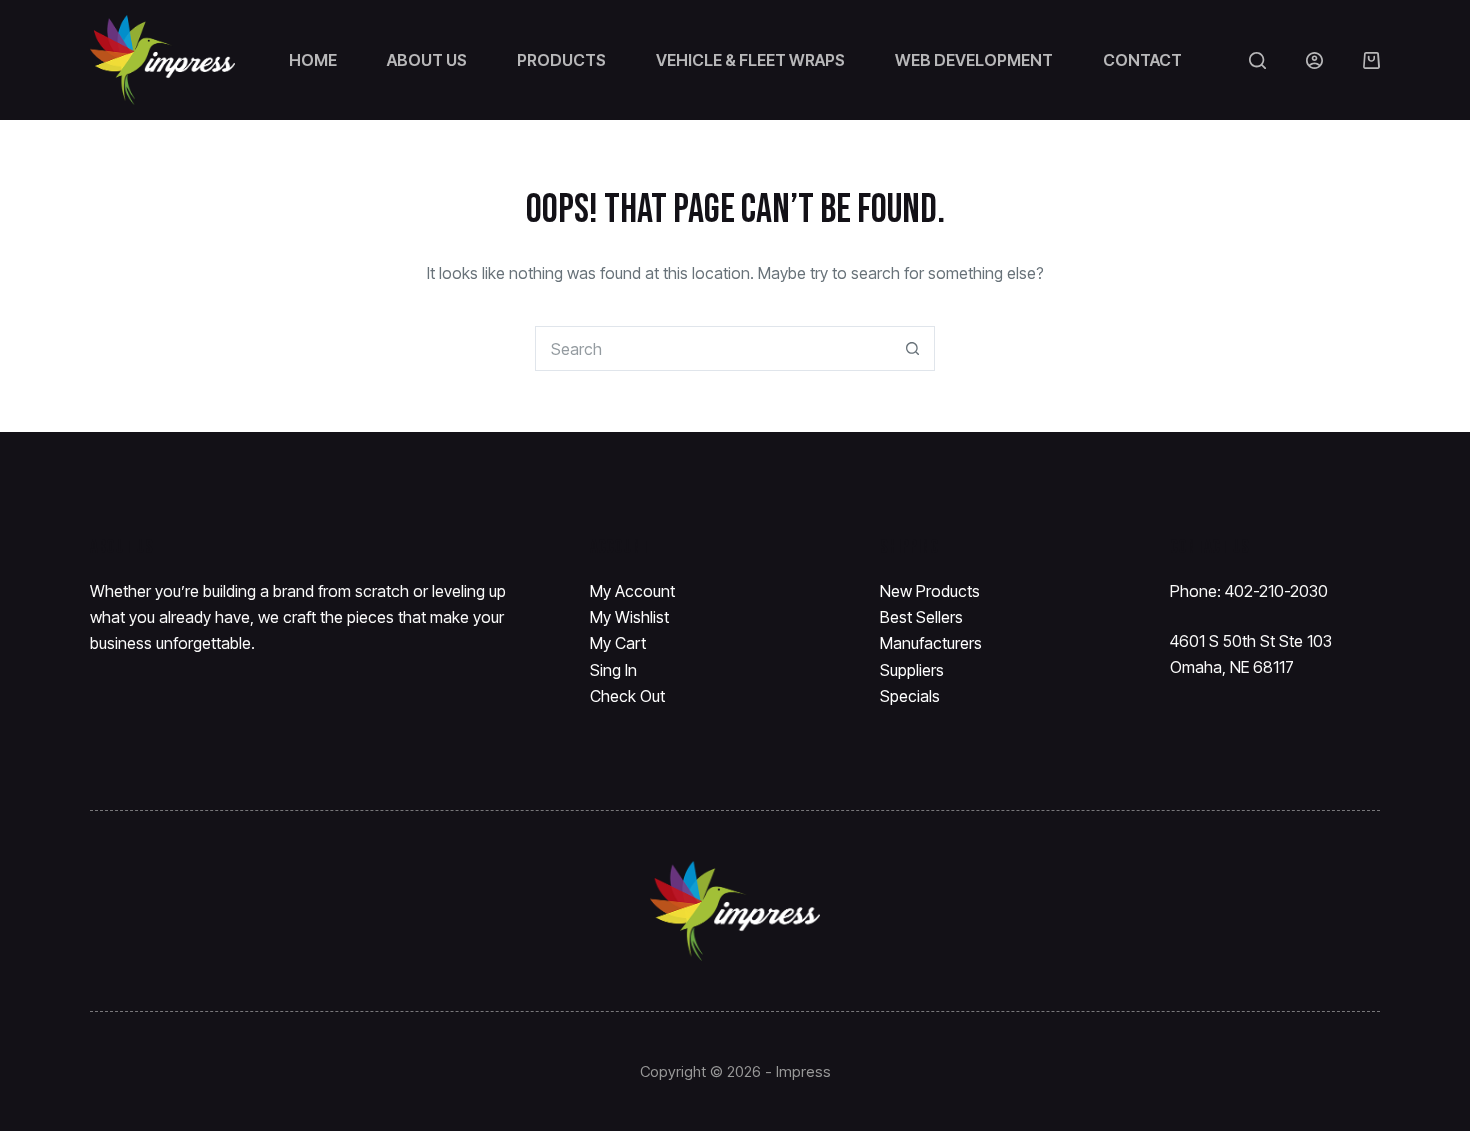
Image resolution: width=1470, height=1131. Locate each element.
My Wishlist (629, 617)
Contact (1142, 60)
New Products (930, 591)
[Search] (1257, 60)
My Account (632, 591)
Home (313, 60)
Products (561, 60)
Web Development (974, 60)
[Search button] (912, 348)
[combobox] (713, 348)
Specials (910, 696)
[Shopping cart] (1371, 60)
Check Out (627, 696)
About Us (427, 60)
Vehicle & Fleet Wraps (750, 60)
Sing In (613, 670)
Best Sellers (921, 617)
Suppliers (912, 670)
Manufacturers (931, 643)
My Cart (618, 643)
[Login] (1314, 60)
